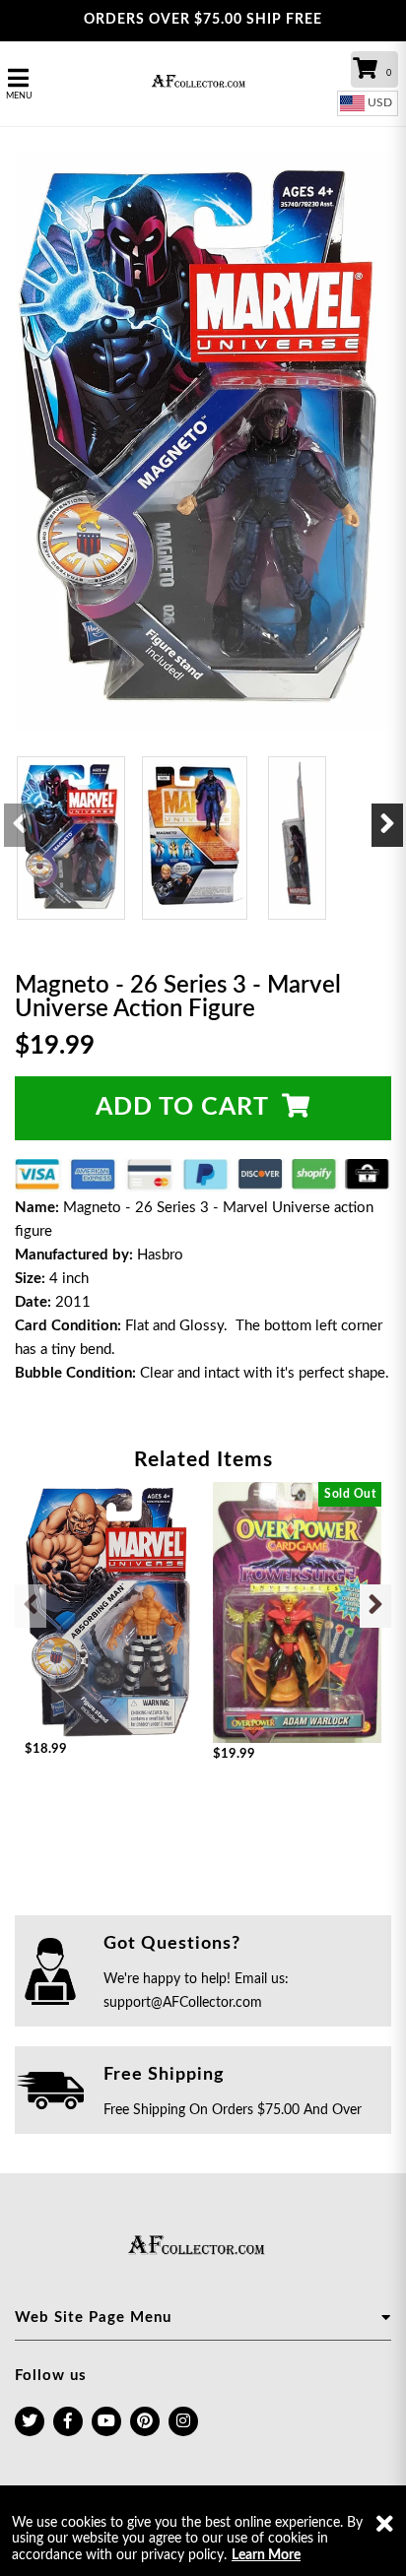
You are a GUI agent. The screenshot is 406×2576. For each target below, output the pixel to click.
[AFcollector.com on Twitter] (30, 2421)
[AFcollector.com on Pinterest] (145, 2421)
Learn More (266, 2555)
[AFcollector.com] (203, 83)
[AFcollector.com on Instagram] (183, 2421)
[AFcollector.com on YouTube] (106, 2421)
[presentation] (20, 825)
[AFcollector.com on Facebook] (68, 2421)
